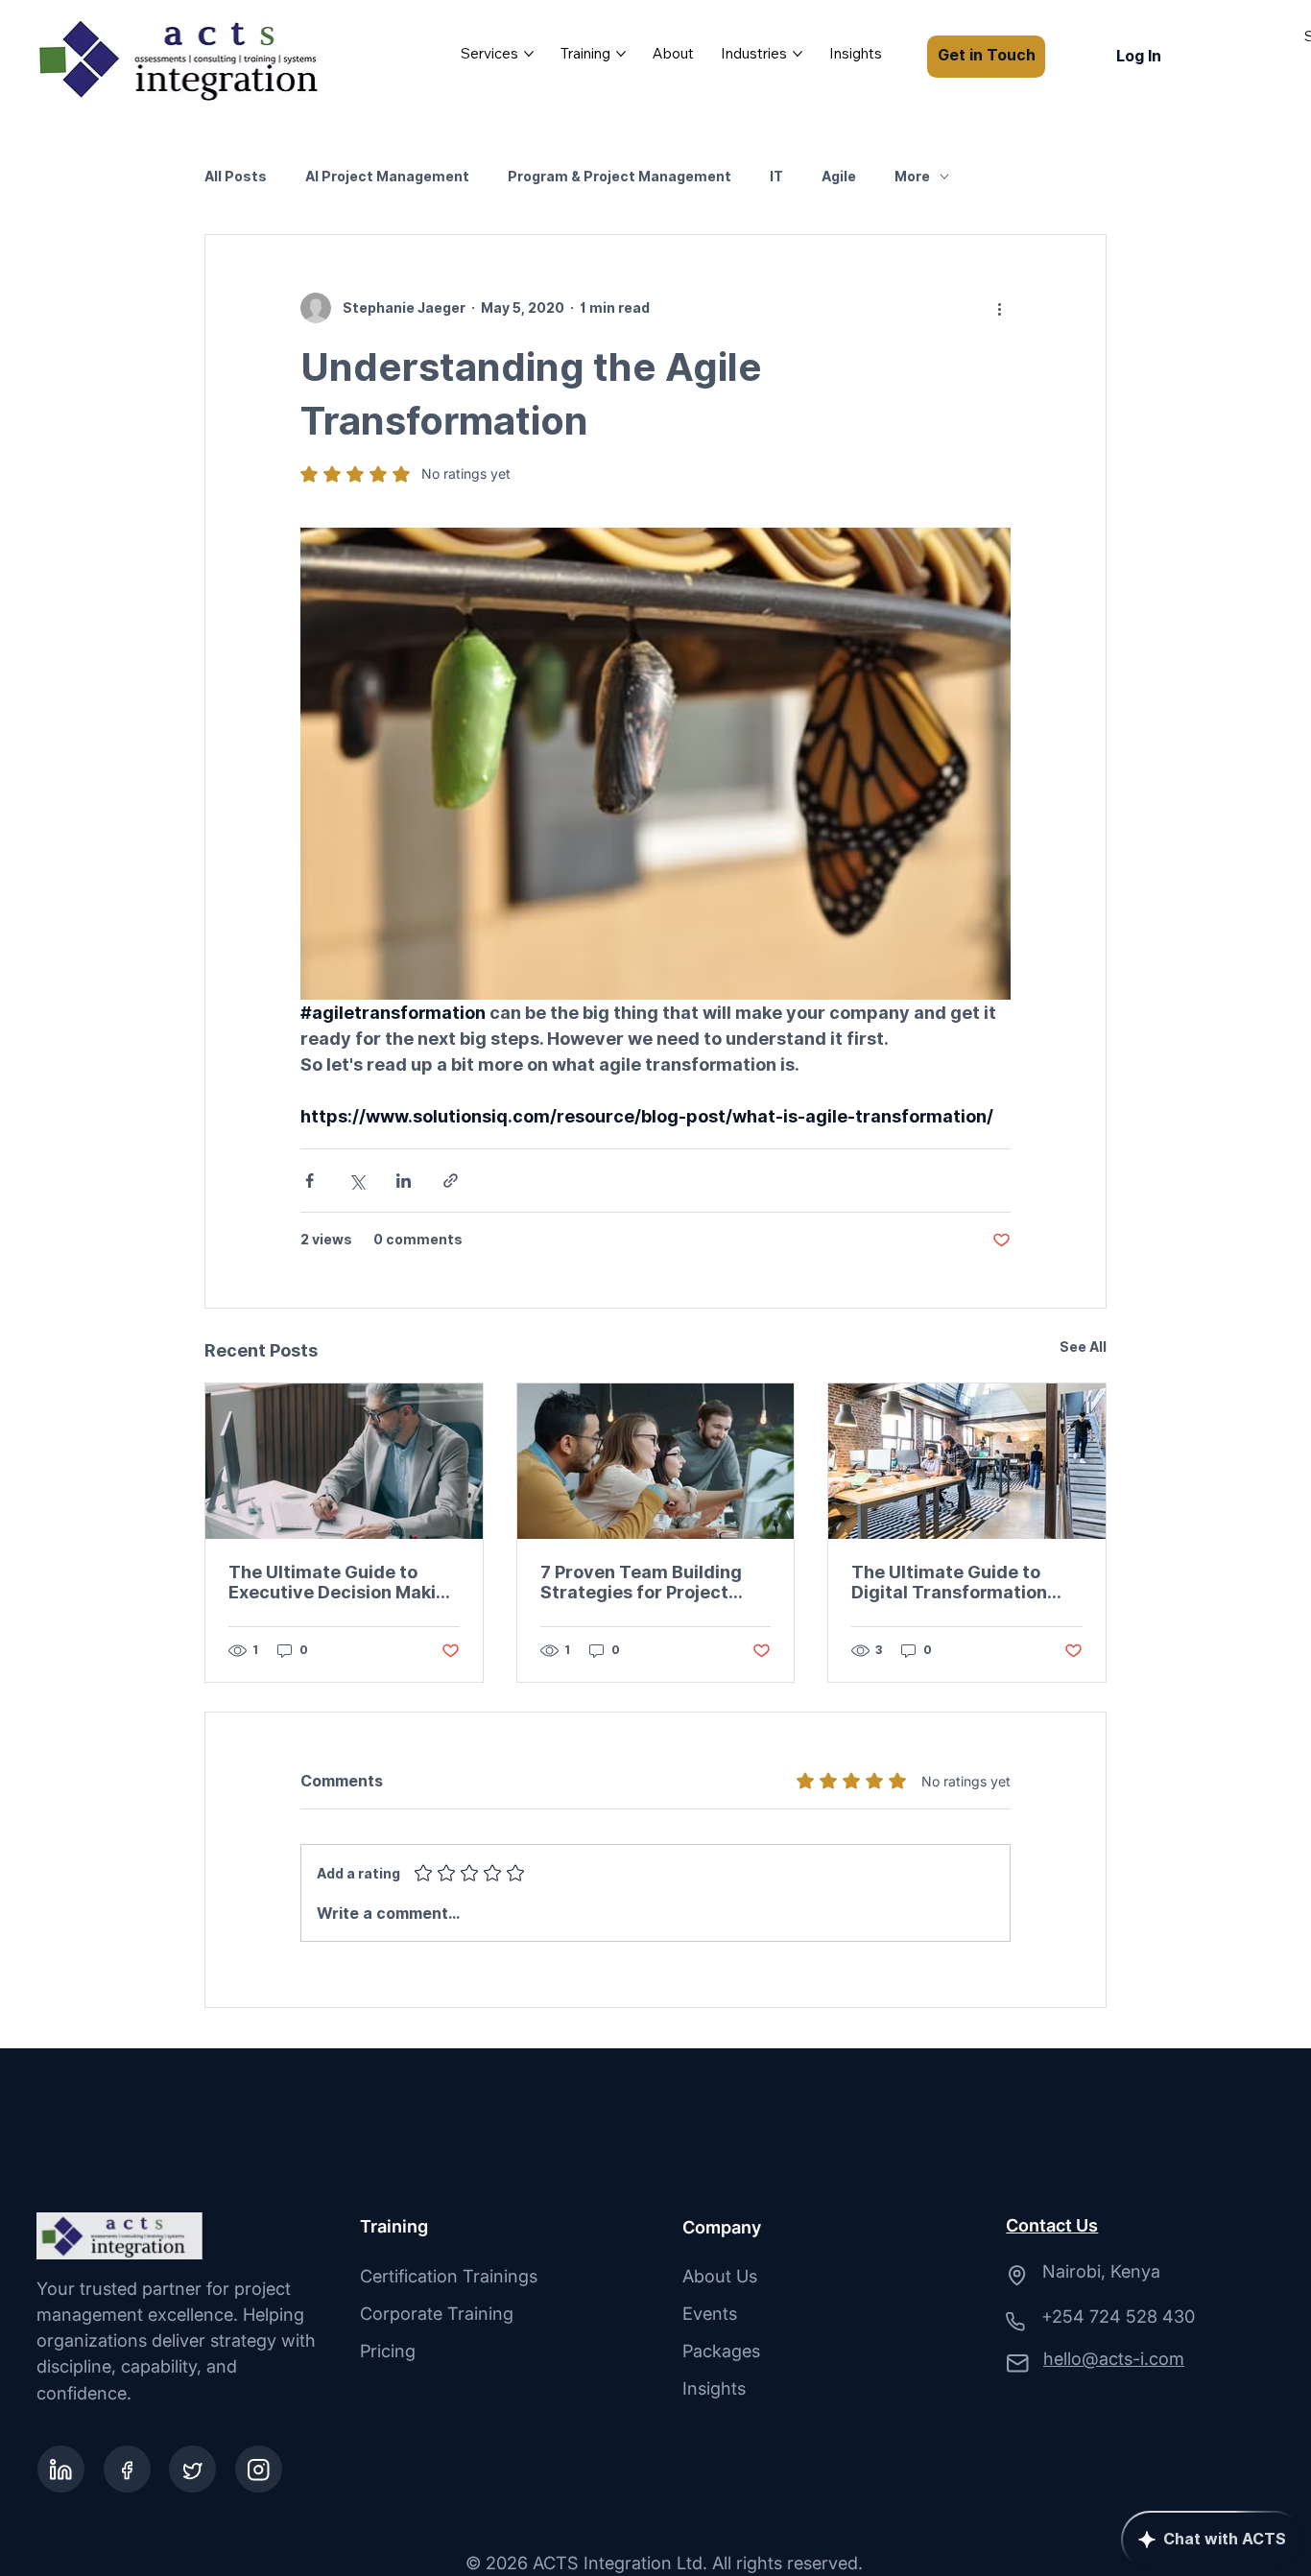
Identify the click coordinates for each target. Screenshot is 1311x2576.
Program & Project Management (620, 177)
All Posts (236, 177)
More (912, 177)
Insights (714, 2388)
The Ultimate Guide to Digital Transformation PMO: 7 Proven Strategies (961, 1582)
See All (1083, 1347)
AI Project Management (387, 177)
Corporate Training (437, 2313)
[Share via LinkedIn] (404, 1181)
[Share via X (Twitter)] (357, 1181)
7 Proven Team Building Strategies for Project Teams (641, 1582)
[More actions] (999, 308)
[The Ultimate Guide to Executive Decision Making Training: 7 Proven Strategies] (344, 1461)
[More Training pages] (621, 54)
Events (710, 2313)
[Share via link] (451, 1181)
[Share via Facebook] (310, 1181)
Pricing (388, 2351)
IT (776, 177)
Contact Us (1052, 2225)
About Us (720, 2276)
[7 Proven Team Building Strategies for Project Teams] (656, 1461)
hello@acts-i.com (1114, 2358)
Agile (839, 177)
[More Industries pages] (798, 54)
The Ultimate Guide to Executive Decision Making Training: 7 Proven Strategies (343, 1582)
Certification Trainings (449, 2276)
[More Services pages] (529, 54)
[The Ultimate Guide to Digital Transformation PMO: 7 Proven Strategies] (967, 1461)
